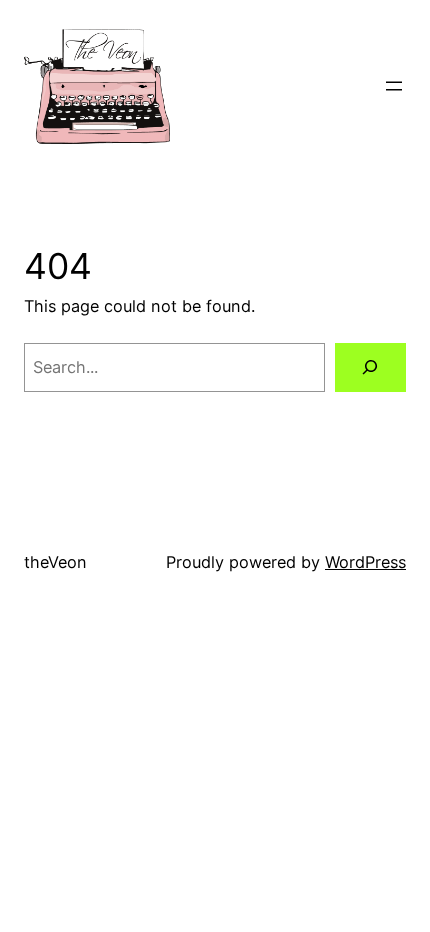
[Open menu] (394, 86)
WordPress (365, 562)
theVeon (55, 562)
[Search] (370, 368)
